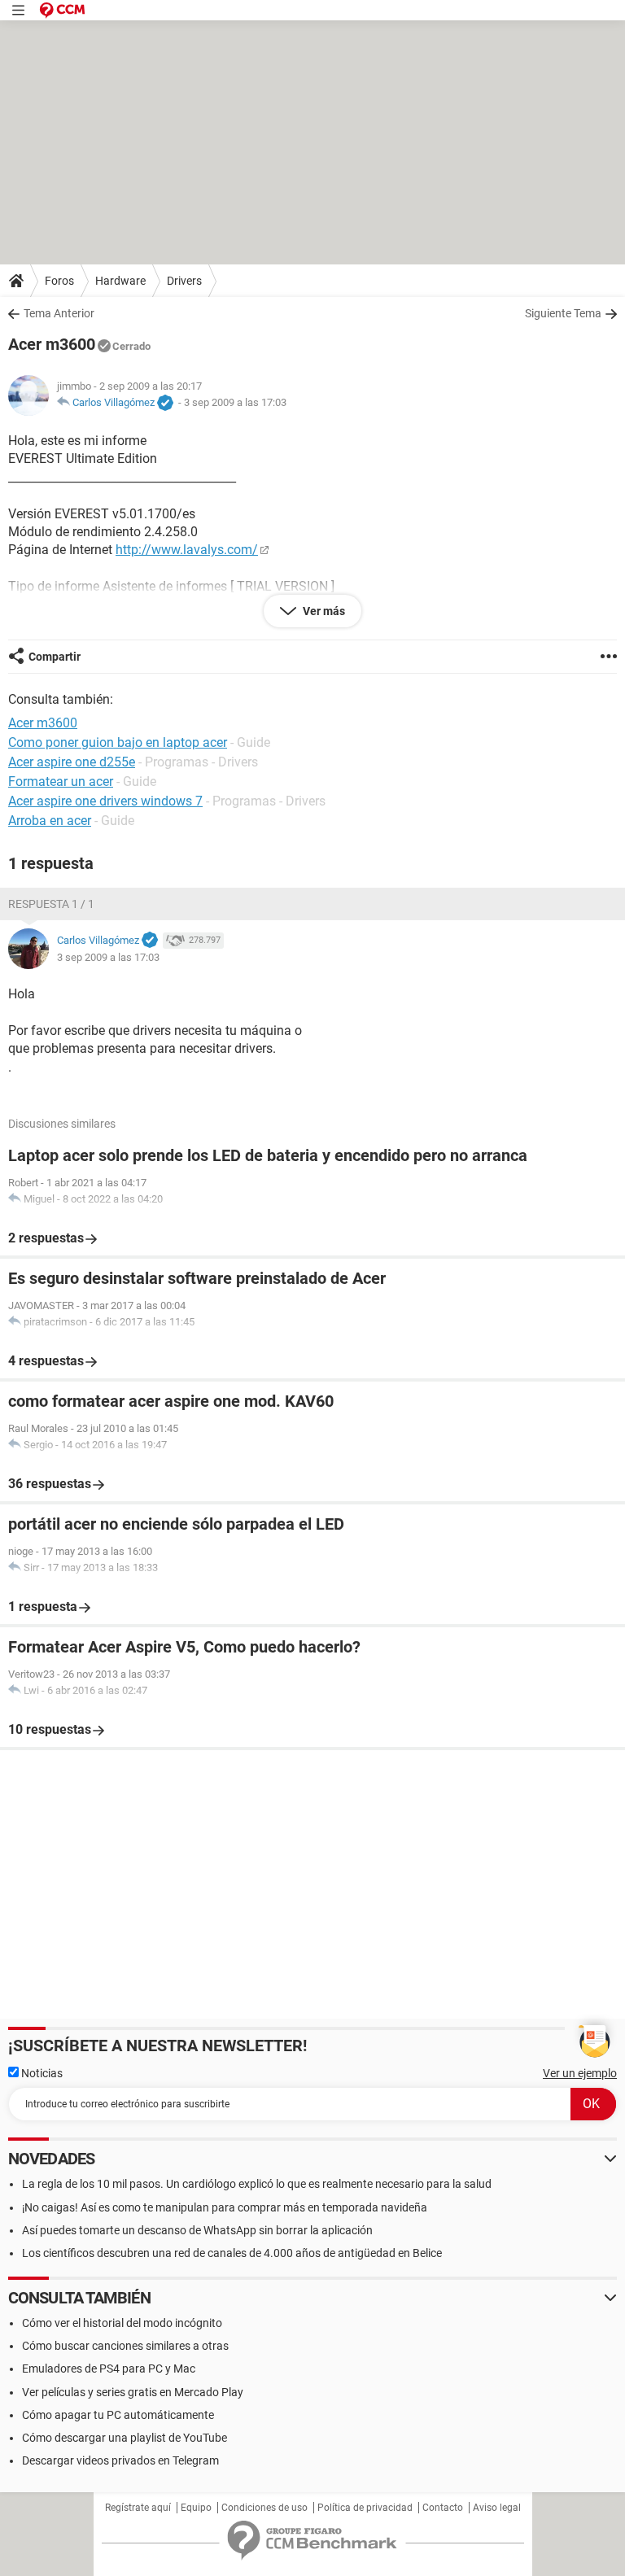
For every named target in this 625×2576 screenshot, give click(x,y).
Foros (59, 281)
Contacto (443, 2508)
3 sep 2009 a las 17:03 (235, 402)
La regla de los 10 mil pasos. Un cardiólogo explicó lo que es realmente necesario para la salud (257, 2184)
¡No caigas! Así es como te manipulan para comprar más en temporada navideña (225, 2207)
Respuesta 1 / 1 (51, 904)
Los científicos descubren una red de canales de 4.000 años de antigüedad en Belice (232, 2253)
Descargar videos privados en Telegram (120, 2460)
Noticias (41, 2073)
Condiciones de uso (264, 2508)
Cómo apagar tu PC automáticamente (118, 2415)
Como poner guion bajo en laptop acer (118, 742)
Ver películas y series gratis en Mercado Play (133, 2392)
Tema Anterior (59, 313)
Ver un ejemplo (580, 2073)
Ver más (323, 611)
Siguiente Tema (563, 313)
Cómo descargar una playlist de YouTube (125, 2438)
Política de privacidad (365, 2508)
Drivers (184, 281)
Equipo (196, 2508)
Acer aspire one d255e (72, 762)
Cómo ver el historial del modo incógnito (122, 2323)
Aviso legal (497, 2508)
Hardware (120, 281)
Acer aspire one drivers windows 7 (105, 801)
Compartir (55, 657)
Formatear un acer (61, 782)
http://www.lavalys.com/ (187, 550)
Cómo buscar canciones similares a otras (125, 2346)
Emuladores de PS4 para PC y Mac (109, 2369)
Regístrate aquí (138, 2508)
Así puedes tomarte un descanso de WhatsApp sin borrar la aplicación (197, 2230)
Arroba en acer (50, 821)
